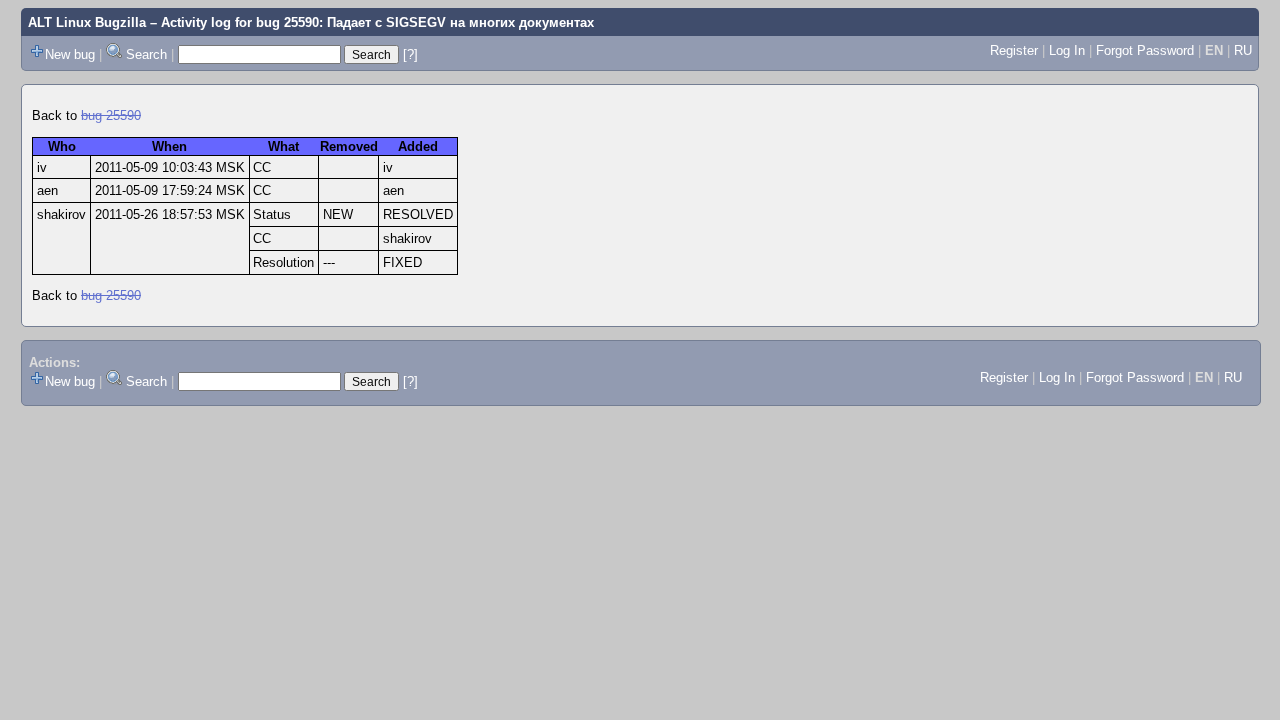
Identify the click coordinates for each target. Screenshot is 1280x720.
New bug (70, 54)
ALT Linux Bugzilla (87, 22)
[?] (410, 54)
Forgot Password (1145, 50)
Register (1014, 50)
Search (146, 54)
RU (1243, 50)
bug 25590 (111, 115)
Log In (1067, 50)
